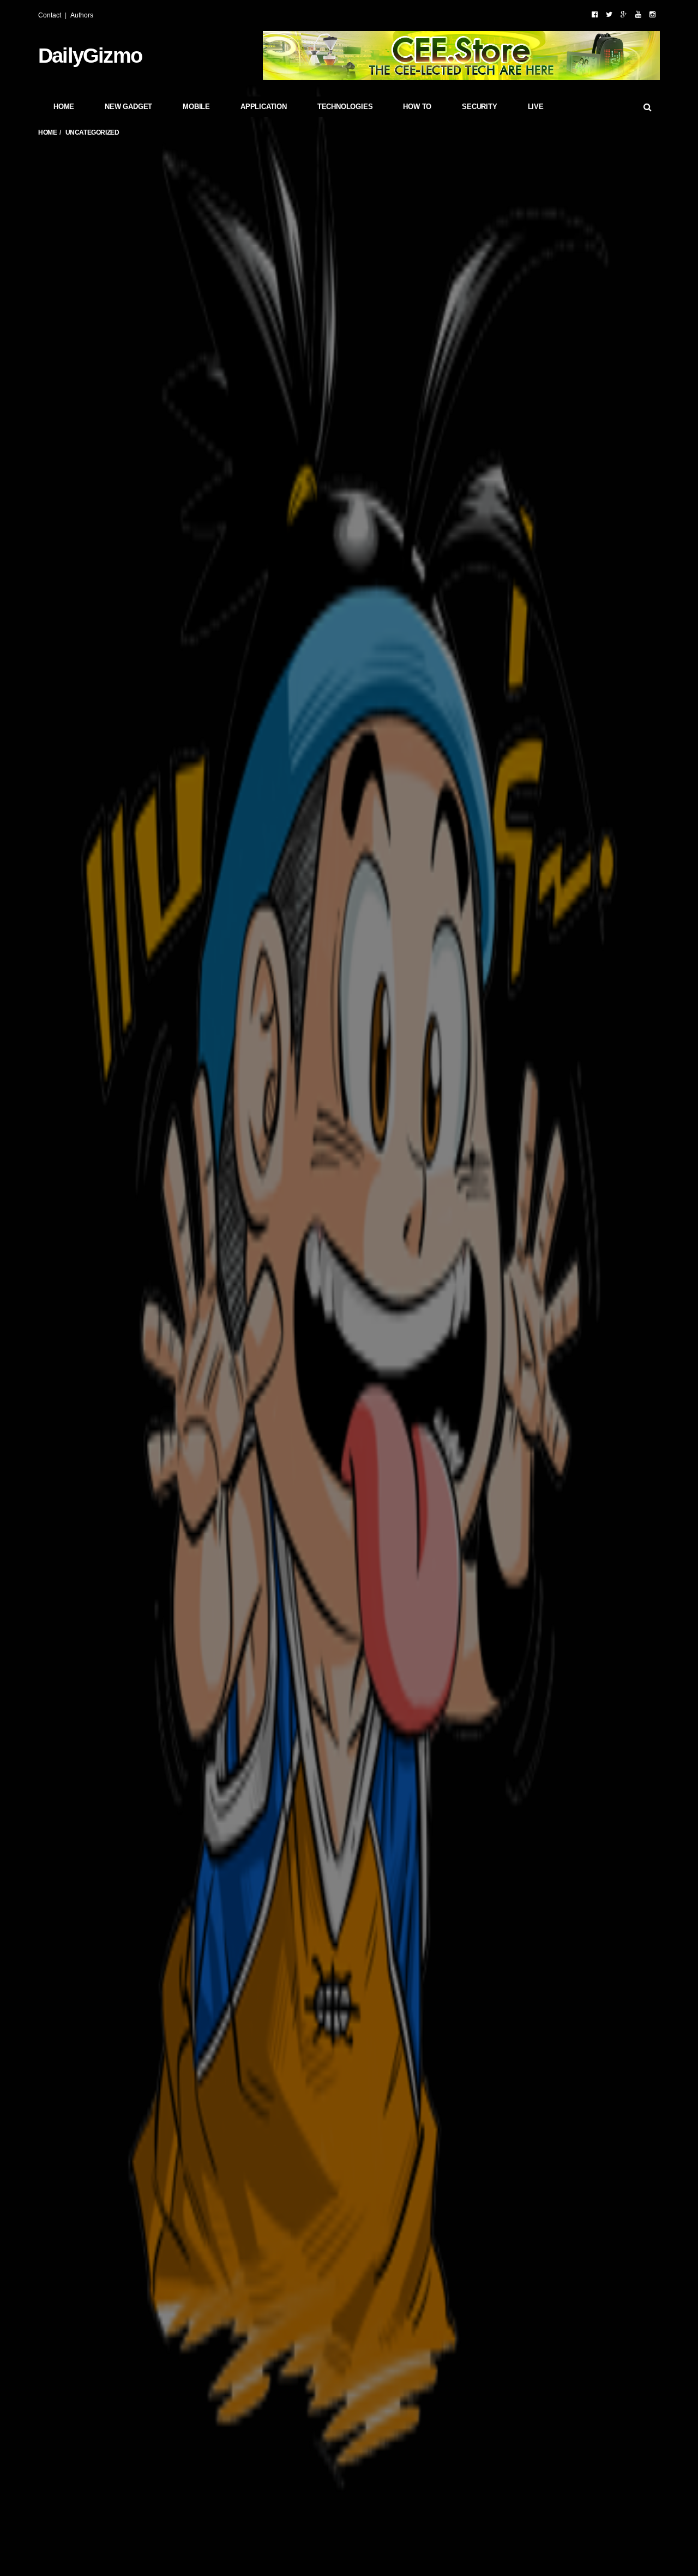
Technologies (345, 107)
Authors (82, 15)
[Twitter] (609, 14)
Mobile (196, 107)
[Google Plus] (624, 14)
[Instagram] (652, 14)
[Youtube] (638, 14)
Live (536, 107)
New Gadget (128, 107)
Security (479, 107)
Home (64, 107)
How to (417, 107)
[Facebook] (595, 14)
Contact (50, 15)
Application (264, 107)
